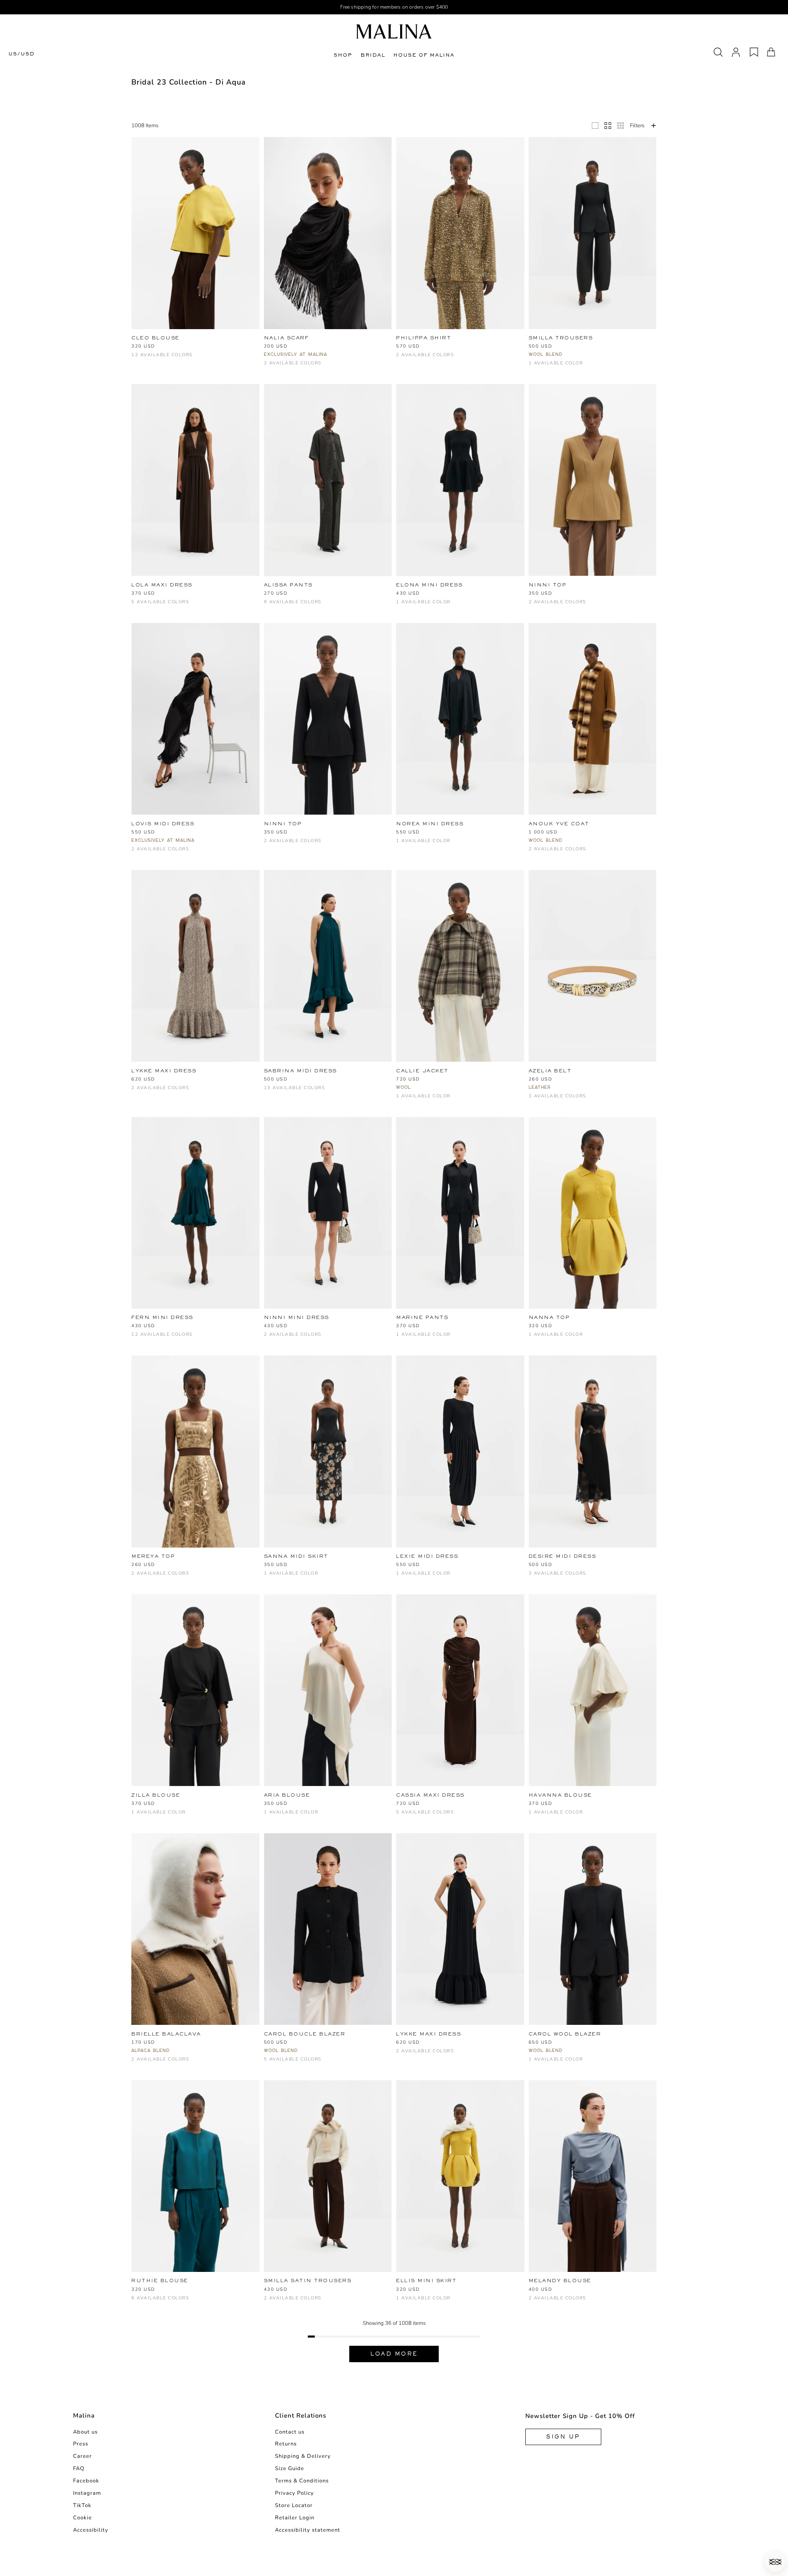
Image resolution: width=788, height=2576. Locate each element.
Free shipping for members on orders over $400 (394, 7)
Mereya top (153, 1556)
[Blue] (163, 606)
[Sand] (323, 2063)
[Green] (150, 606)
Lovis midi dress (163, 824)
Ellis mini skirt (426, 2281)
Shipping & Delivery (303, 2456)
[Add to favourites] (257, 338)
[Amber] (204, 347)
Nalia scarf (286, 338)
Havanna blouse (560, 1795)
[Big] (595, 126)
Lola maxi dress (162, 585)
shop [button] (343, 55)
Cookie (82, 2518)
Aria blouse (287, 1795)
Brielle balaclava (166, 2034)
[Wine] (163, 359)
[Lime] (282, 1092)
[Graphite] (136, 359)
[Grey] (547, 853)
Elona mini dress (429, 585)
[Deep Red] (244, 347)
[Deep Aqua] (231, 1327)
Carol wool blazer (565, 2034)
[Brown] (150, 347)
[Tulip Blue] (163, 1338)
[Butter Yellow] (323, 606)
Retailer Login (295, 2518)
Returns (286, 2444)
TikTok (82, 2505)
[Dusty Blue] (363, 1080)
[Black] (190, 347)
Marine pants (422, 1317)
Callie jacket (422, 1071)
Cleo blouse (156, 338)
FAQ (79, 2468)
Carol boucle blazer (305, 2034)
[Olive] (455, 1816)
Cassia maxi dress (430, 1795)
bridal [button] (373, 55)
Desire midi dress (562, 1556)
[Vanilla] (231, 2302)
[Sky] (363, 606)
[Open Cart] (771, 52)
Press (81, 2444)
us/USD (21, 54)
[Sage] (296, 1092)
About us (85, 2432)
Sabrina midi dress (300, 1071)
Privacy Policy (294, 2493)
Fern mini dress (162, 1317)
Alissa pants (288, 585)
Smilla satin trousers (308, 2281)
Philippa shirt (424, 338)
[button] (775, 2562)
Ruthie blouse (160, 2281)
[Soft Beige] (204, 2302)
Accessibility (91, 2530)
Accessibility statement (308, 2530)
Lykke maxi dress (164, 1071)
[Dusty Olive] (336, 606)
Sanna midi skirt (296, 1556)
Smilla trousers (561, 338)
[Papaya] (350, 1080)
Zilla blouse (156, 1795)
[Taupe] (377, 606)
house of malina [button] (424, 55)
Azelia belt (550, 1071)
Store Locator (294, 2505)
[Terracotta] (296, 1080)
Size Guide (290, 2468)
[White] (177, 347)
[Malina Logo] (394, 31)
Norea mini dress (430, 824)
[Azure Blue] (309, 1080)
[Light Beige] (350, 606)
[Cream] (560, 1100)
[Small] (621, 126)
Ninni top (548, 585)
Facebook (86, 2481)
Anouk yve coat (559, 824)
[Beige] (163, 347)
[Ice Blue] (150, 359)
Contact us (290, 2432)
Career (82, 2456)
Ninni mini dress (297, 1317)
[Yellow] (136, 347)
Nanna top (549, 1317)
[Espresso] (377, 1080)
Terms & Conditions (302, 2481)
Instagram (87, 2493)
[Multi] (136, 1092)
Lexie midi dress (427, 1556)
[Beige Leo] (217, 347)
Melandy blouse (560, 2281)
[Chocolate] (231, 347)
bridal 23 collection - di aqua (189, 82)
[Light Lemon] (269, 1092)
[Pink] (190, 606)
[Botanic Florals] (204, 1327)
